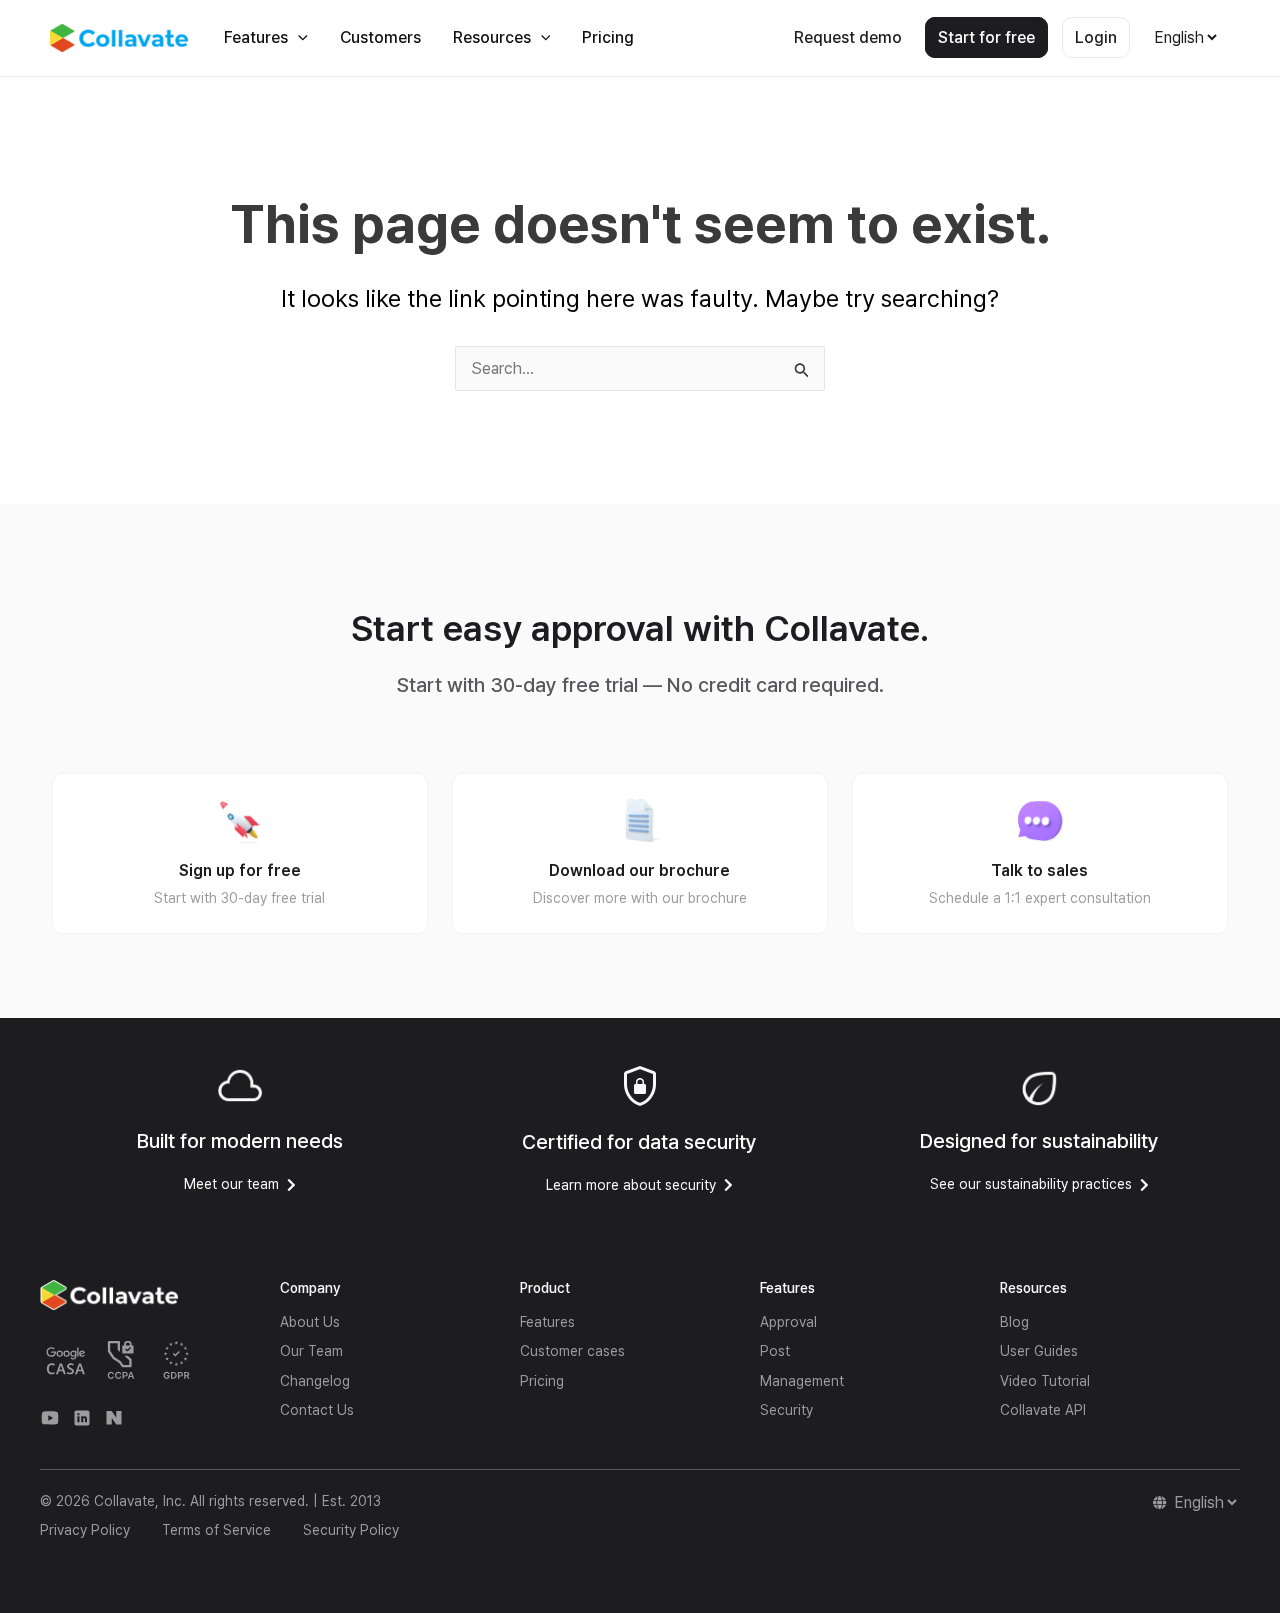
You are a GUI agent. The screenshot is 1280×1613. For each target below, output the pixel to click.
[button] (298, 37)
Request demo (848, 37)
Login (1096, 37)
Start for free (986, 37)
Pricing (608, 37)
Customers (380, 37)
